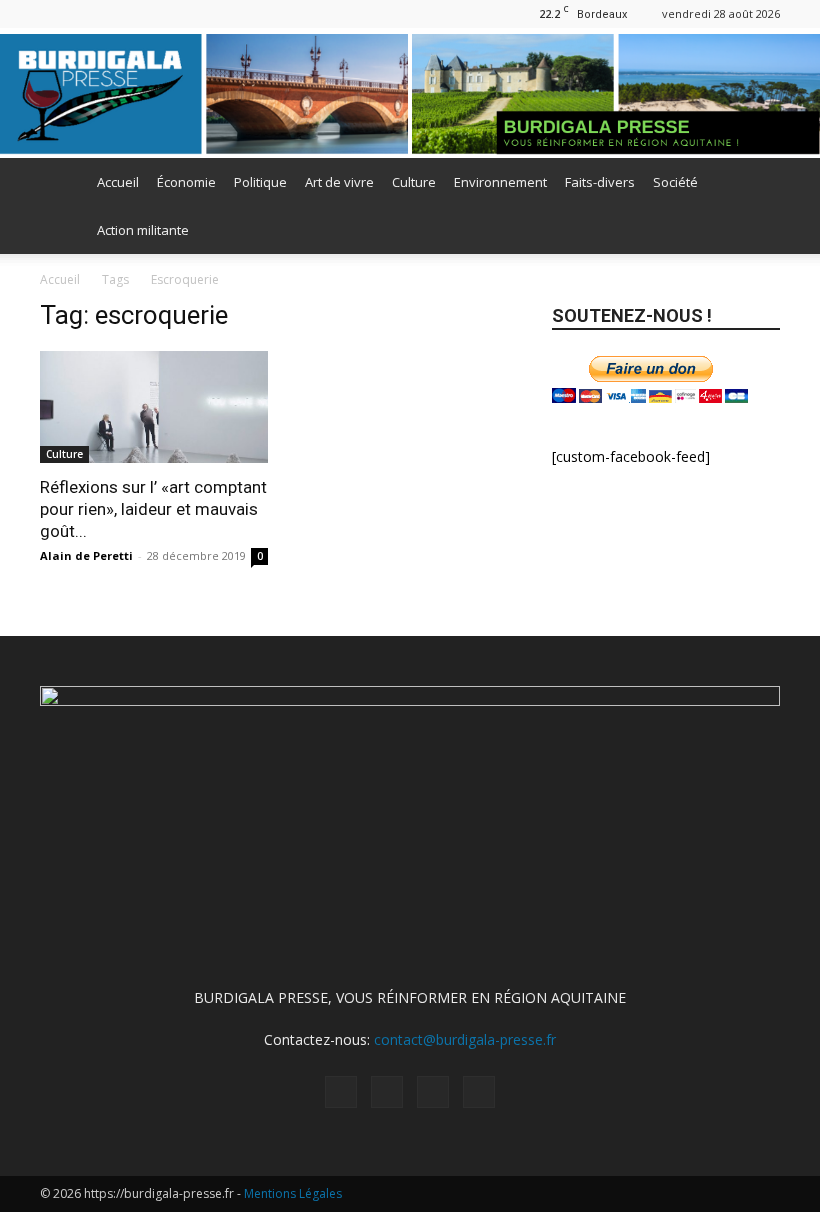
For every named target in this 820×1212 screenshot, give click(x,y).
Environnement (500, 182)
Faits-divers (600, 182)
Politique (260, 182)
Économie (186, 182)
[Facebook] (55, 13)
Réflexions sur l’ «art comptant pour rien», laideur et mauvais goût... (153, 509)
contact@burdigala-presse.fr (465, 1039)
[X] (121, 13)
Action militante (143, 230)
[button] (756, 182)
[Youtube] (154, 13)
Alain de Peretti (86, 555)
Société (675, 182)
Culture (414, 182)
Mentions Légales (293, 1193)
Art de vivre (339, 182)
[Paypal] (88, 13)
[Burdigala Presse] (410, 94)
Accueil (118, 182)
